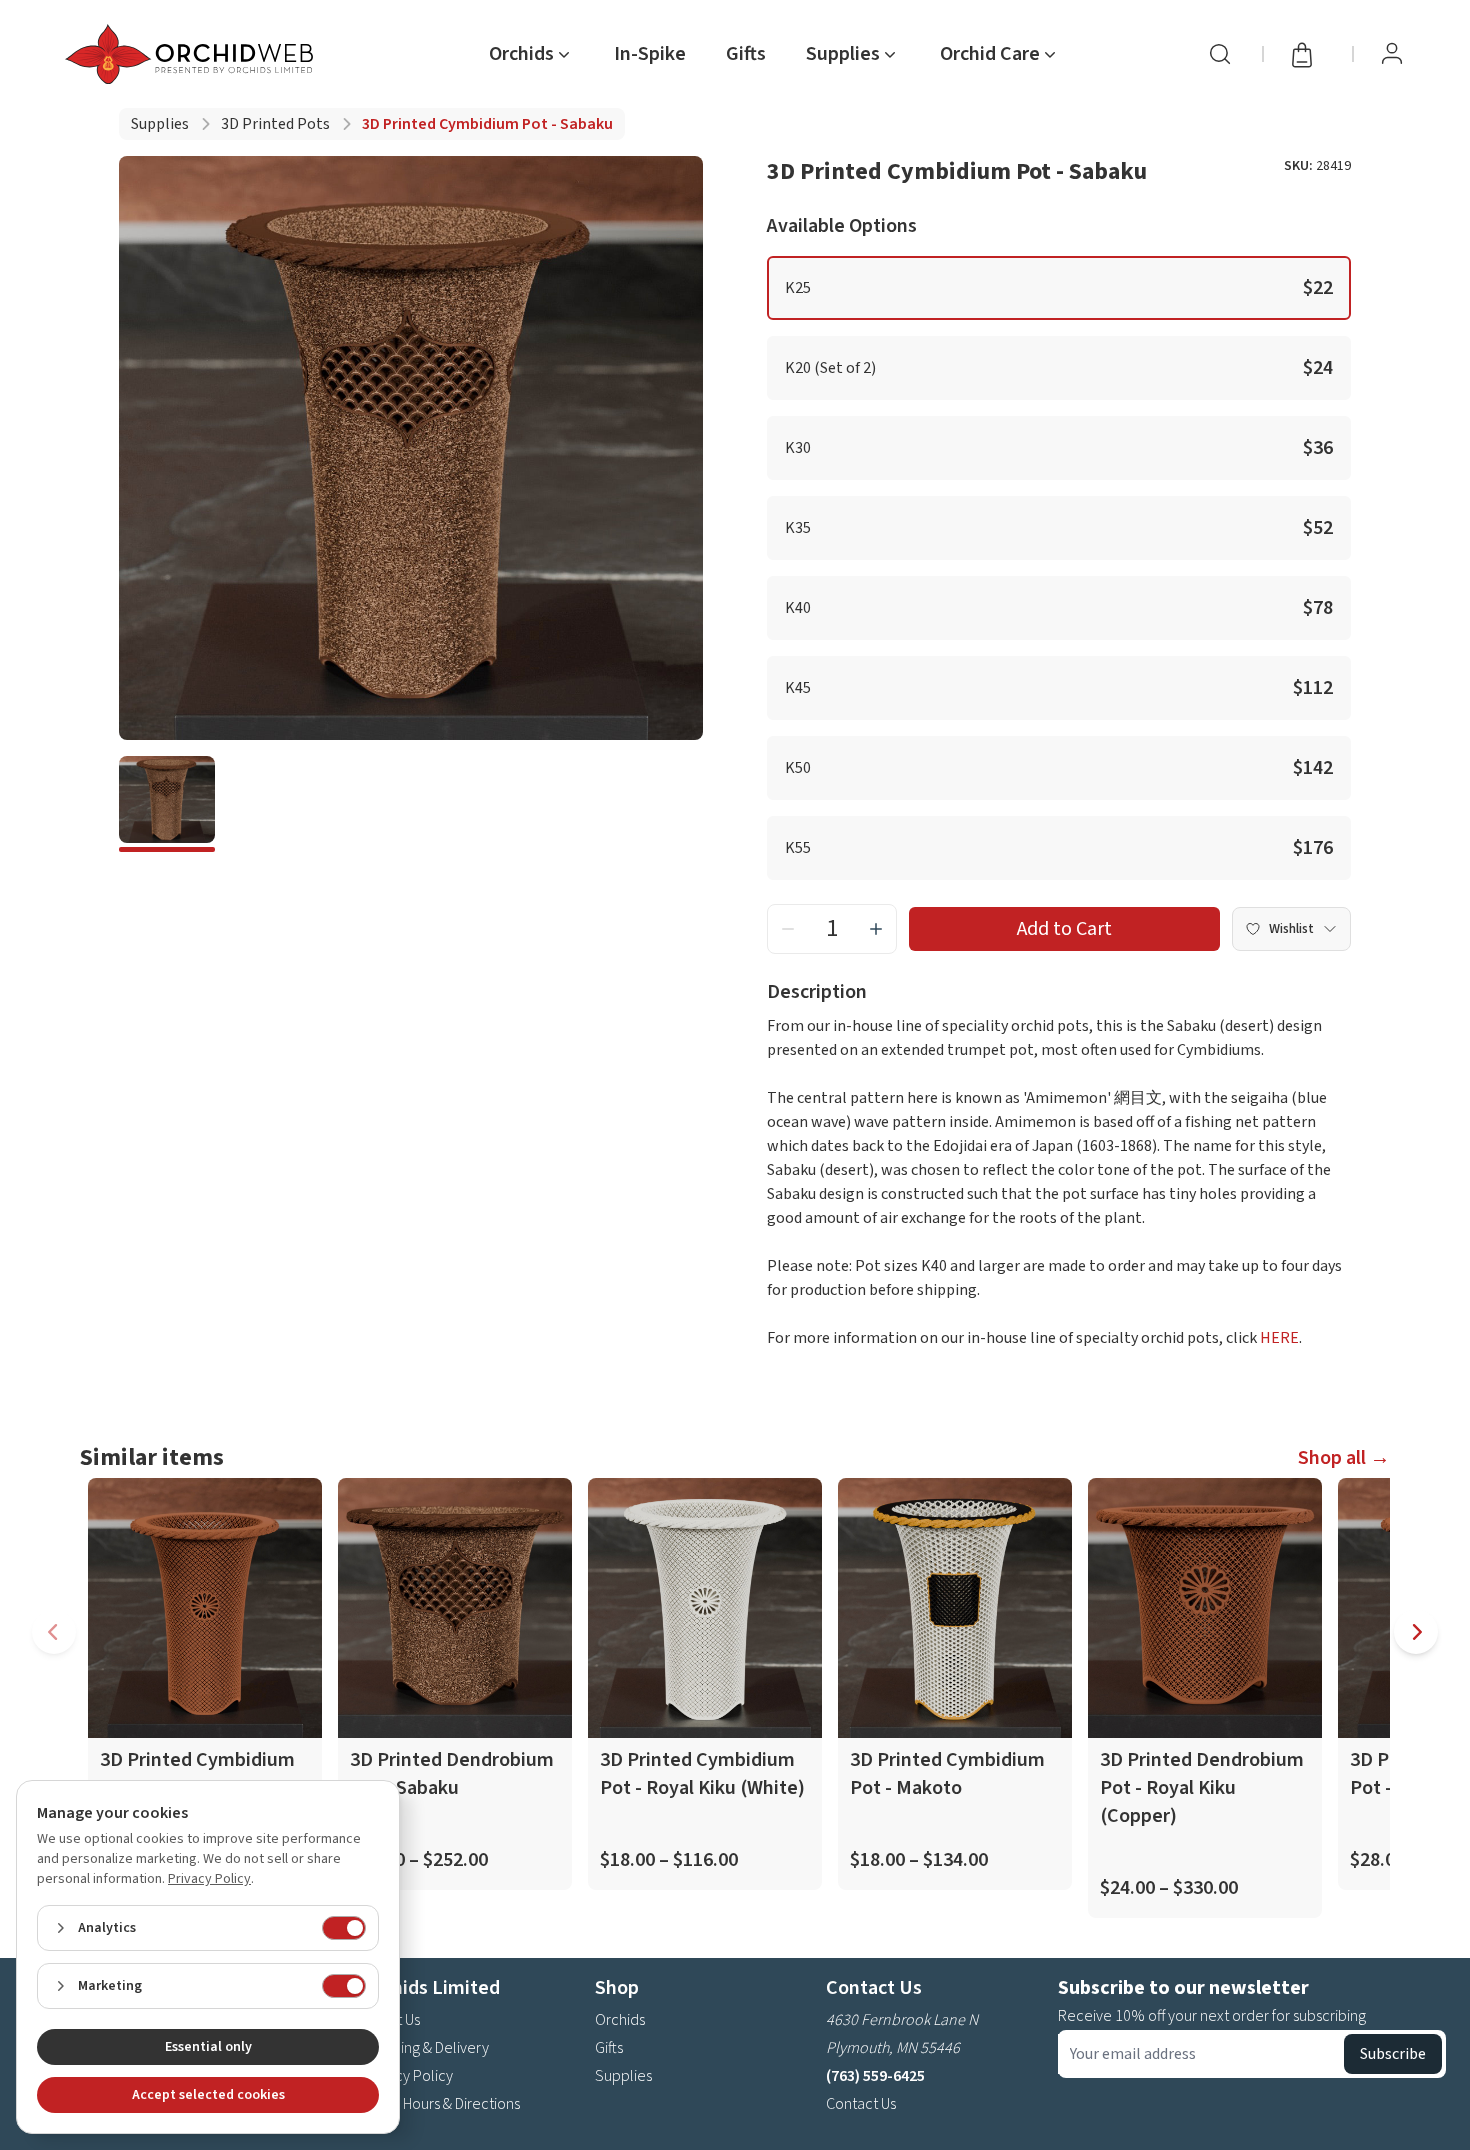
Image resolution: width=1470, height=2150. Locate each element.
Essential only (208, 2047)
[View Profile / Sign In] (1392, 54)
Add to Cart (1064, 929)
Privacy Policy (408, 2076)
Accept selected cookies (208, 2095)
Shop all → (1344, 1458)
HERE (1279, 1338)
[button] (1059, 288)
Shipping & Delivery (426, 2048)
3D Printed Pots (275, 124)
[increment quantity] (876, 929)
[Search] (1220, 54)
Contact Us (861, 2104)
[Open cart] (1308, 54)
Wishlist (1291, 929)
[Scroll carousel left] (54, 1632)
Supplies (160, 124)
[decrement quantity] (788, 929)
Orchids (620, 2020)
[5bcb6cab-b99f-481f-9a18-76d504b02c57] (167, 804)
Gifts (746, 54)
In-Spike (650, 54)
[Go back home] (193, 54)
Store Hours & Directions (441, 2104)
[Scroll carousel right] (1416, 1632)
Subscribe (1393, 2054)
